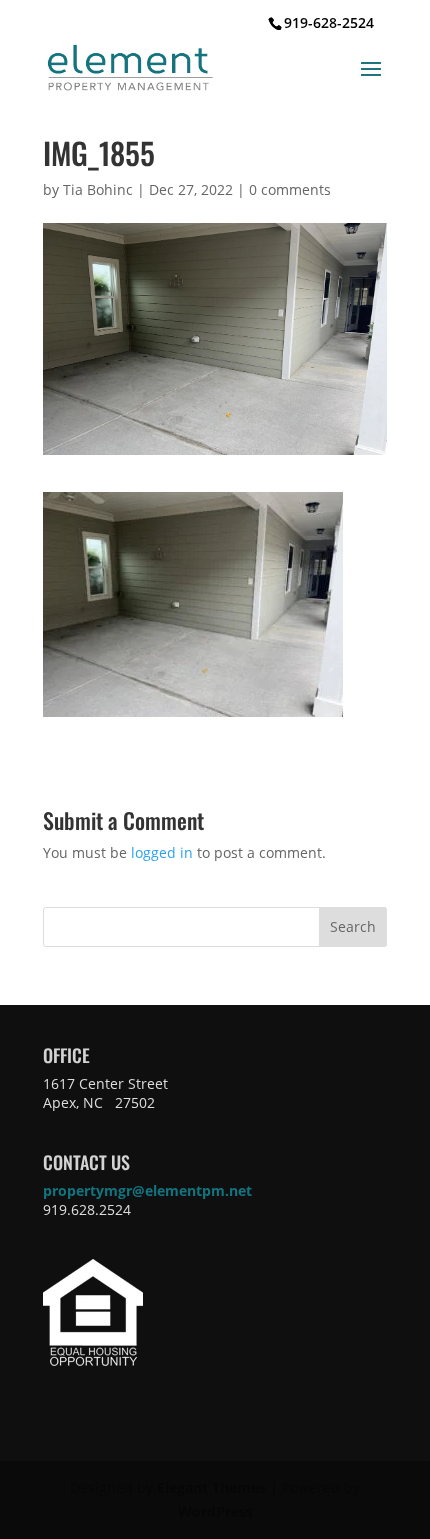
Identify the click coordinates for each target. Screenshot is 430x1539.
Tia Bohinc (98, 189)
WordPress (215, 1511)
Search (353, 926)
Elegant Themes (211, 1487)
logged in (162, 852)
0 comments (290, 189)
